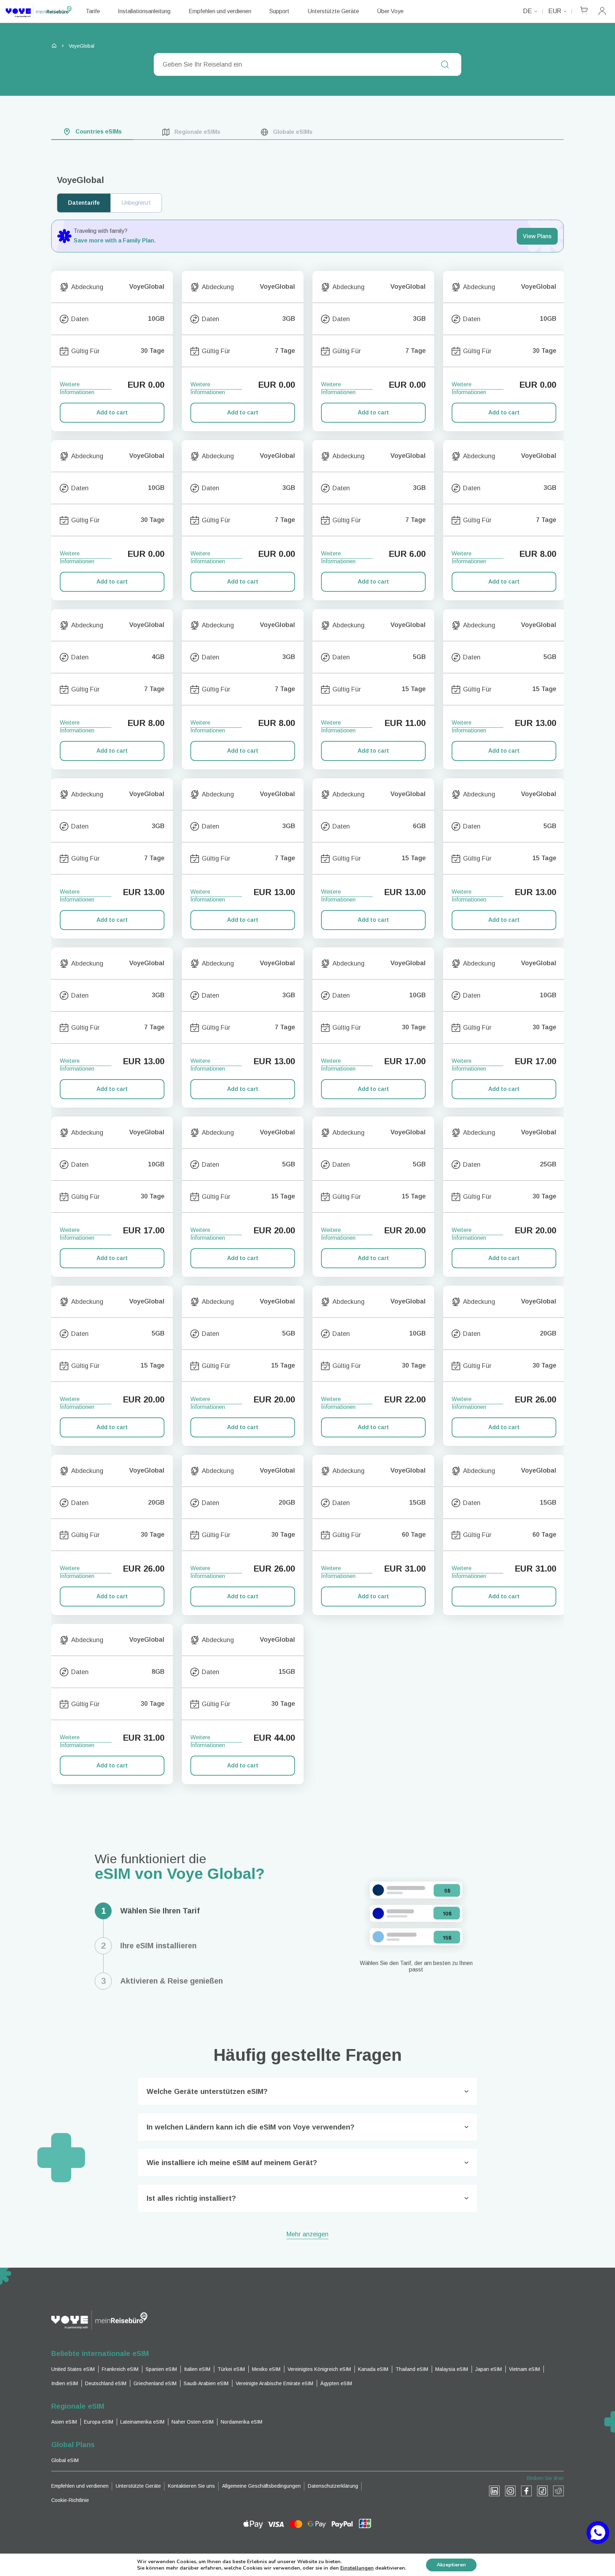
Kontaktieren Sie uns (191, 2486)
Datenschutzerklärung (333, 2486)
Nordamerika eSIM (241, 2422)
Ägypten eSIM (336, 2383)
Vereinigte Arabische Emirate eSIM (274, 2383)
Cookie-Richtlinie (70, 2500)
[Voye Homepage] (39, 11)
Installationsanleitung (144, 11)
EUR (555, 11)
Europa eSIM (99, 2422)
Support (279, 11)
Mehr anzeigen (307, 2235)
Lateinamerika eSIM (142, 2422)
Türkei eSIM (231, 2369)
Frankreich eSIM (120, 2369)
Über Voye (390, 11)
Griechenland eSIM (155, 2383)
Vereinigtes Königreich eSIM (319, 2369)
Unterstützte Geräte (333, 11)
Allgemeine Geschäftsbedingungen (261, 2486)
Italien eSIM (197, 2369)
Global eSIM (65, 2460)
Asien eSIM (64, 2422)
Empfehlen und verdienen (220, 11)
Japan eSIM (488, 2369)
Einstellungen (357, 2568)
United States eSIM (73, 2369)
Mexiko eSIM (266, 2369)
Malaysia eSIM (452, 2369)
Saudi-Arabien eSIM (206, 2383)
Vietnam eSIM (524, 2369)
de (528, 11)
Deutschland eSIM (106, 2383)
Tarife (93, 11)
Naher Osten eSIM (193, 2422)
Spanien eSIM (161, 2369)
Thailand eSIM (412, 2369)
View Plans (537, 236)
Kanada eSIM (373, 2369)
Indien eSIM (65, 2383)
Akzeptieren (451, 2565)
